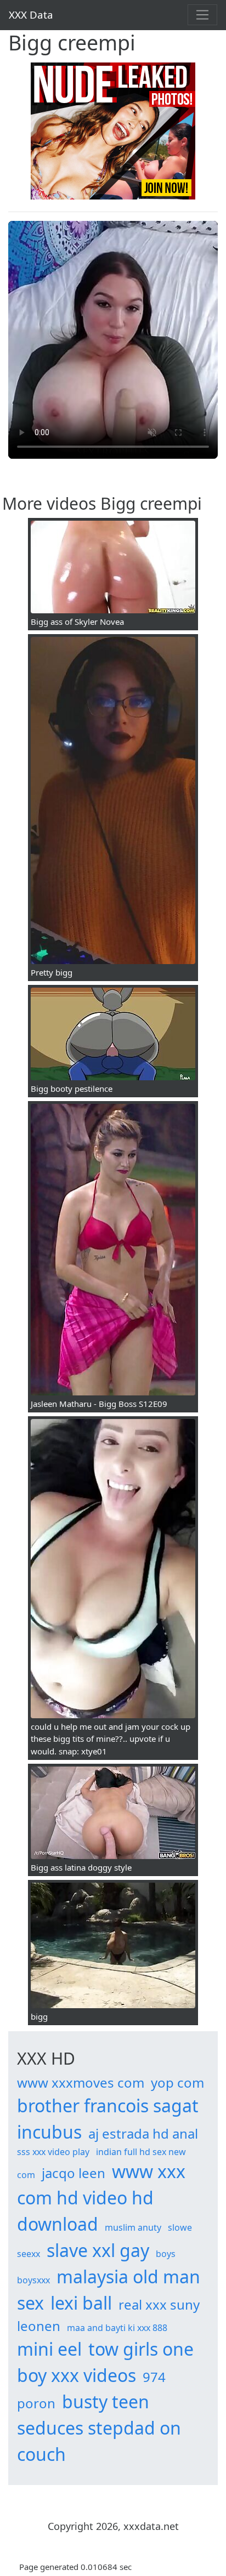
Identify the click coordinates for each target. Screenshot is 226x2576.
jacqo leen (74, 2173)
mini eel (49, 2349)
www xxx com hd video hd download (101, 2198)
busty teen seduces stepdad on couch (99, 2428)
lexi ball (81, 2303)
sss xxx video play (53, 2152)
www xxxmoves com (81, 2082)
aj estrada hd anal (143, 2133)
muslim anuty (133, 2227)
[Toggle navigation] (202, 15)
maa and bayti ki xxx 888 (117, 2328)
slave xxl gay (98, 2250)
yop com (177, 2082)
